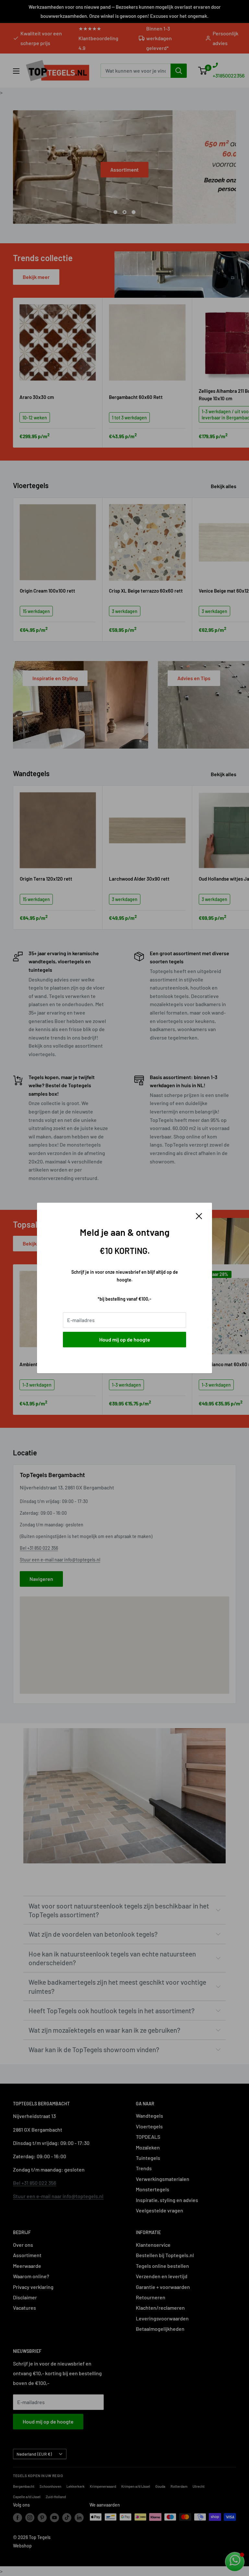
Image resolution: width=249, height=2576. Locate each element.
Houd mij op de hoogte (125, 1339)
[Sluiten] (199, 1215)
